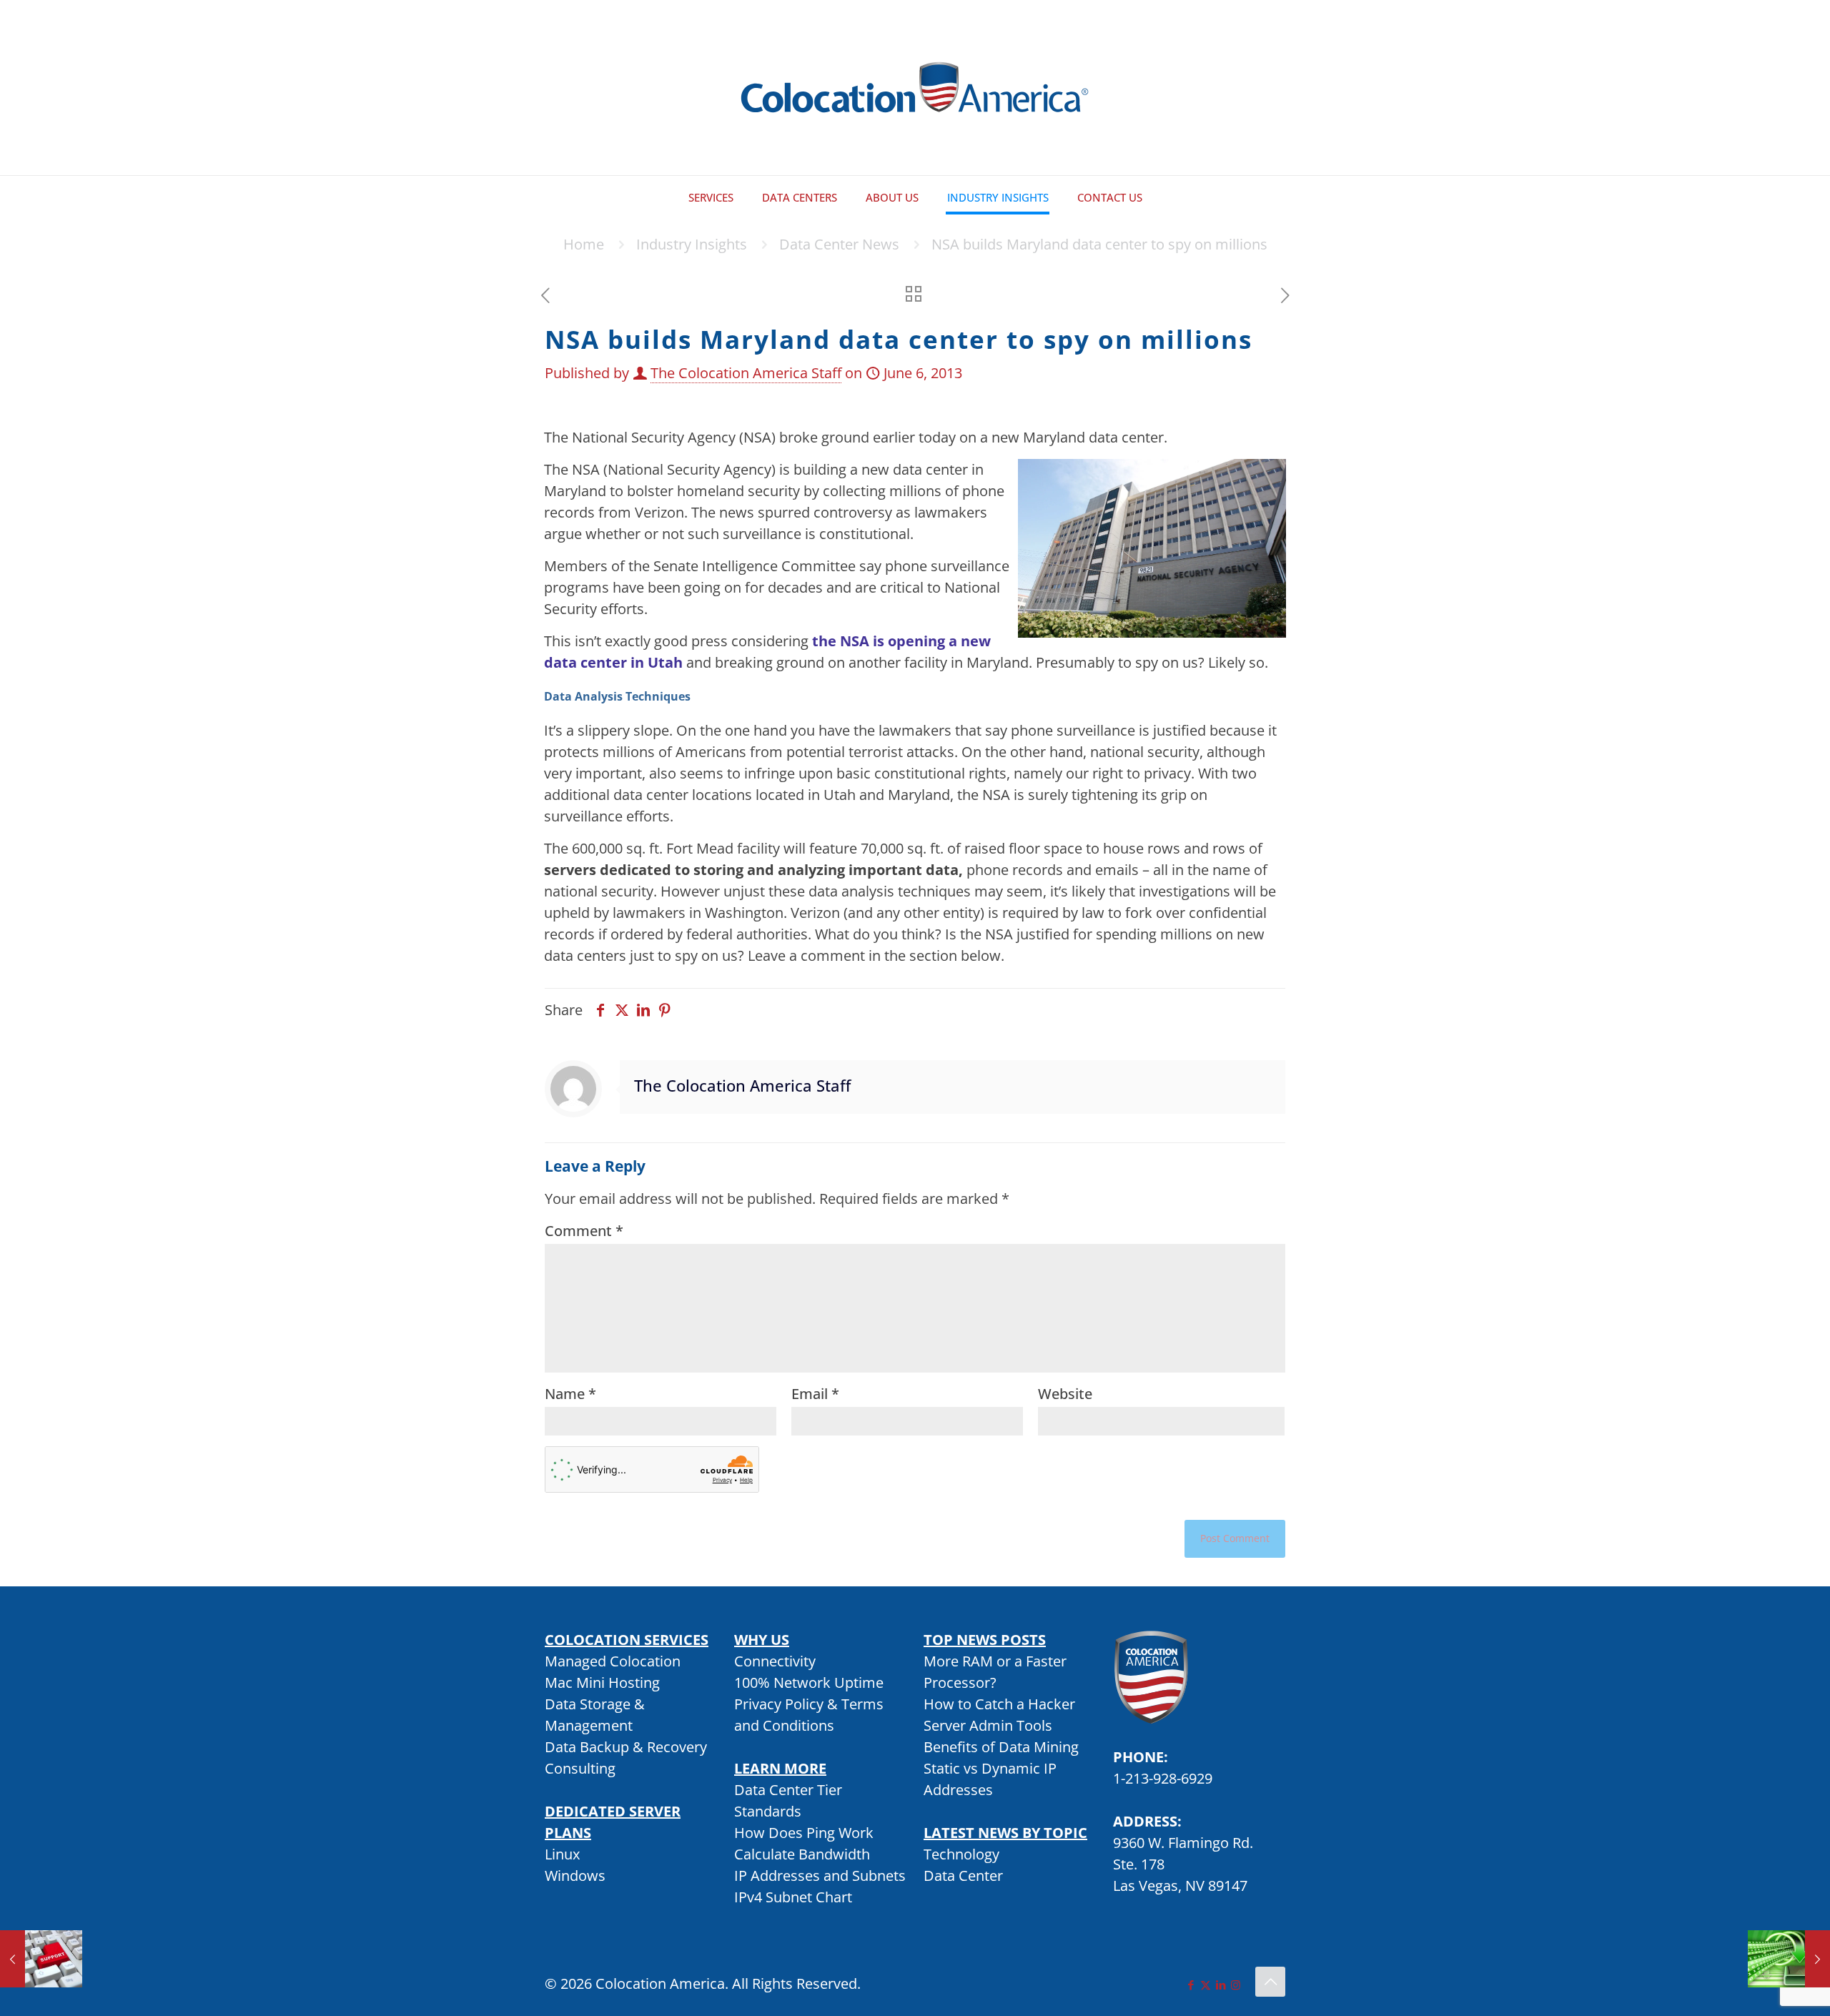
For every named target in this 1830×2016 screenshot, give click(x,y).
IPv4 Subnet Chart (793, 1897)
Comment (584, 1231)
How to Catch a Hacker (999, 1704)
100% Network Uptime (809, 1683)
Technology (961, 1854)
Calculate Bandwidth (802, 1854)
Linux (562, 1854)
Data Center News (839, 244)
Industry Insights (692, 244)
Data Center (963, 1876)
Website (1065, 1394)
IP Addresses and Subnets (820, 1876)
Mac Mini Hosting (602, 1683)
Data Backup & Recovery (626, 1747)
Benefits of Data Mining (1001, 1747)
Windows (575, 1876)
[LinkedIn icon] (1221, 1985)
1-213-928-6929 (1163, 1778)
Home (584, 244)
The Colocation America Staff (746, 373)
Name (570, 1394)
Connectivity (775, 1661)
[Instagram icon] (1236, 1985)
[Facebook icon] (1191, 1985)
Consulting (580, 1768)
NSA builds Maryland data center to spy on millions (1099, 244)
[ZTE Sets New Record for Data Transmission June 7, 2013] (1789, 1959)
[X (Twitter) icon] (1206, 1985)
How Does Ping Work (804, 1833)
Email (815, 1394)
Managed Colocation (613, 1661)
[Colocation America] (915, 88)
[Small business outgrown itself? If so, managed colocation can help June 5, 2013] (41, 1959)
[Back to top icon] (1270, 1982)
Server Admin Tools (988, 1725)
